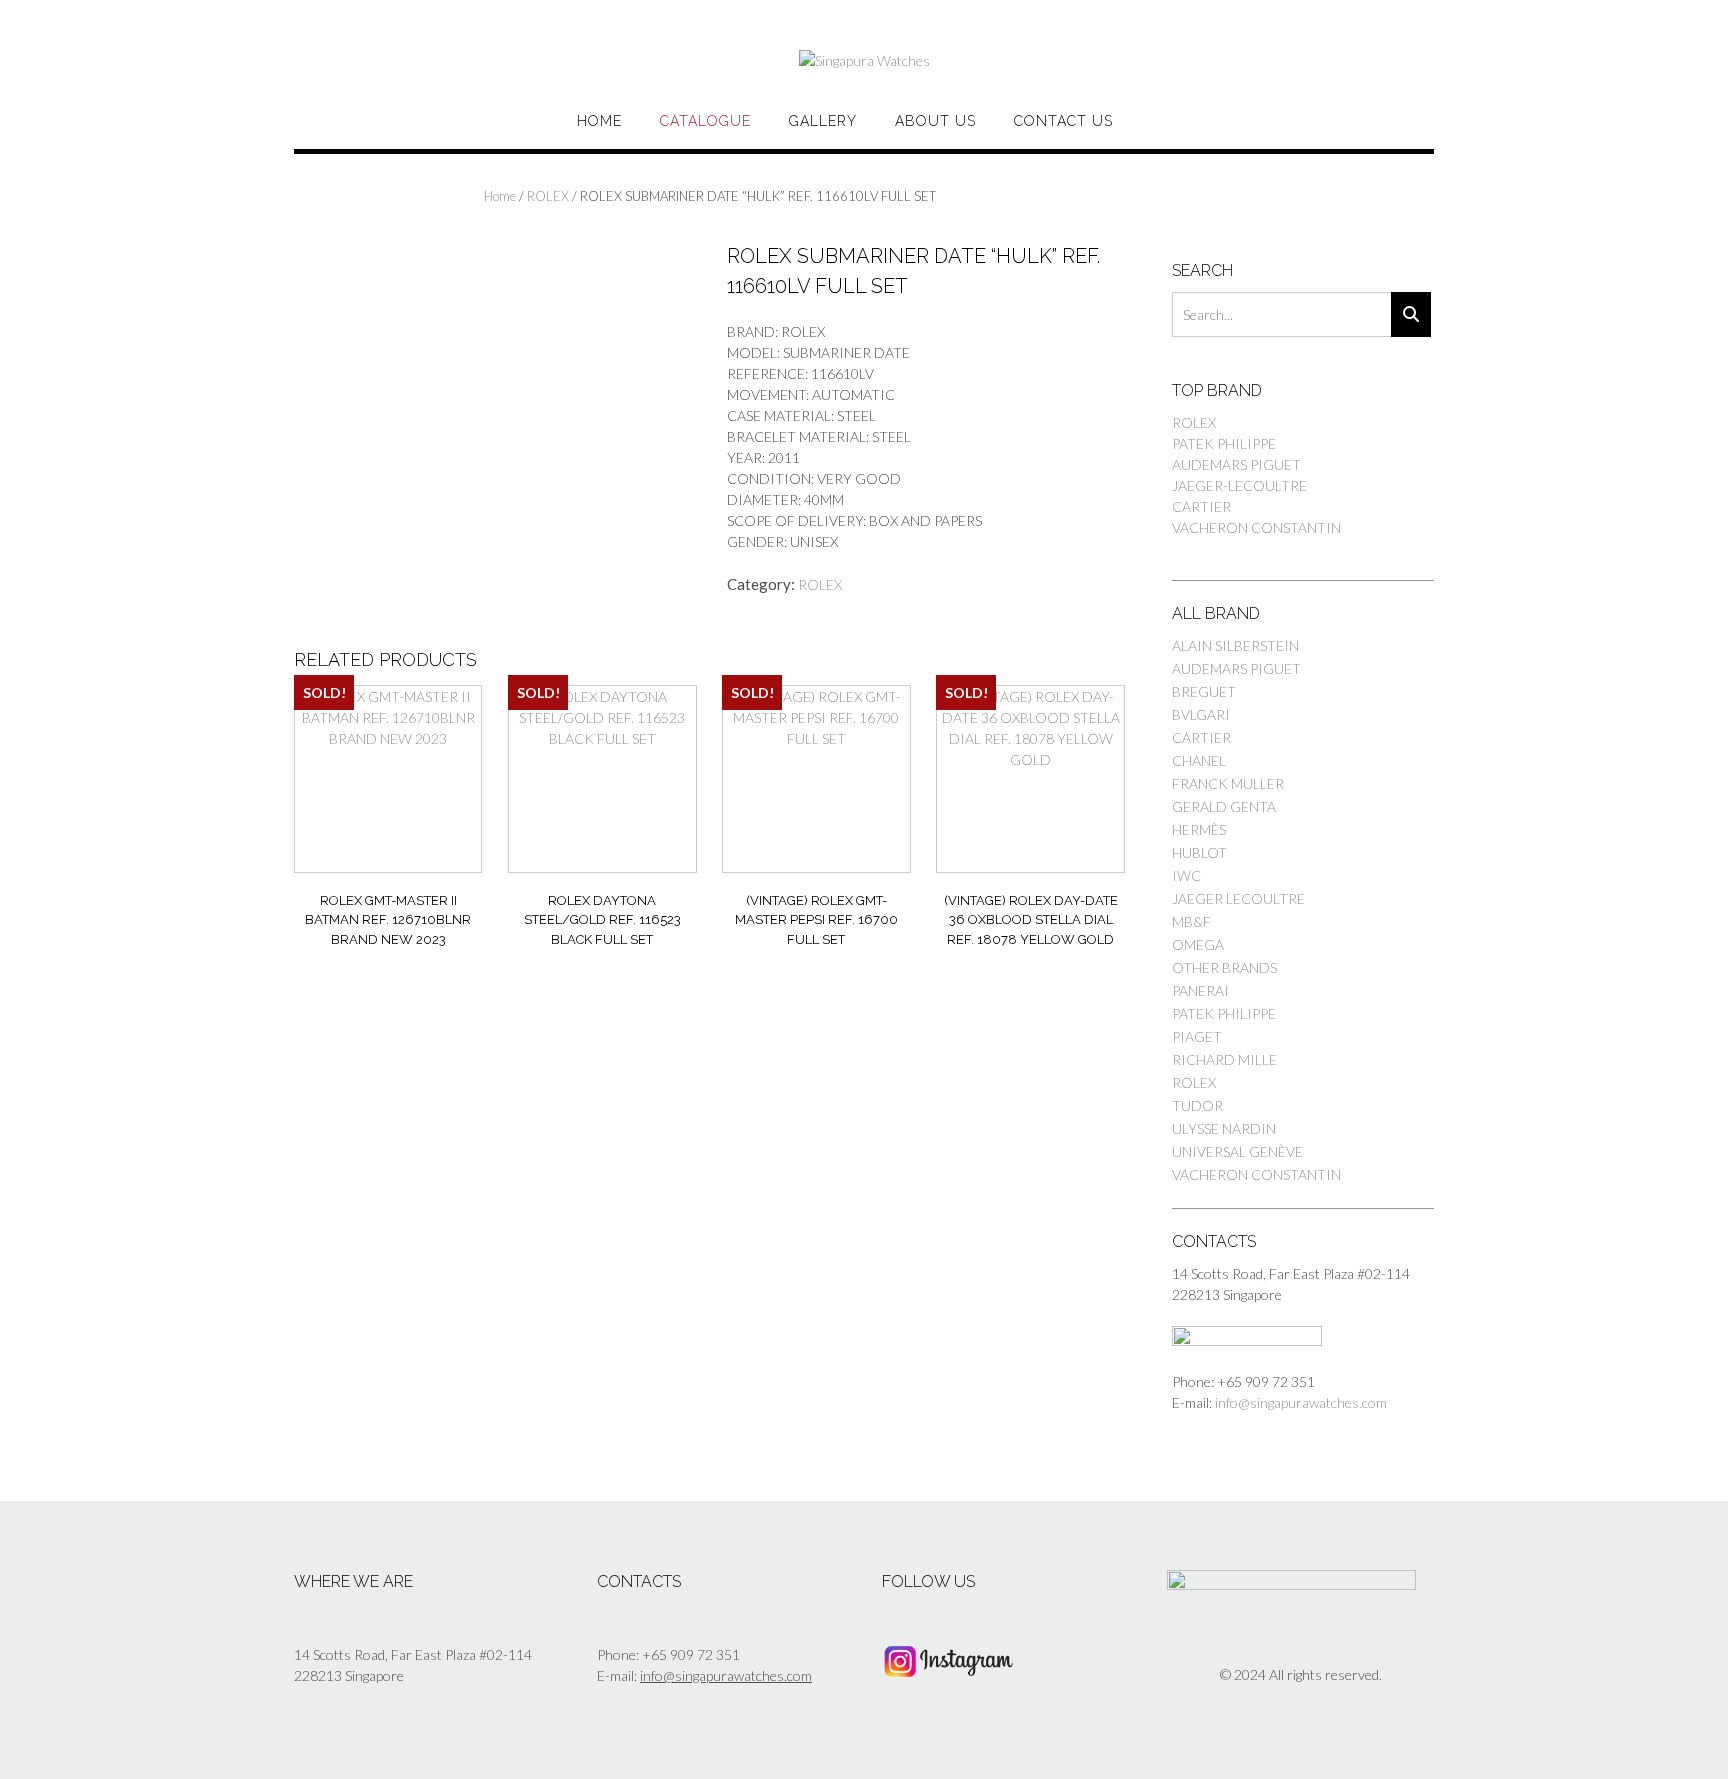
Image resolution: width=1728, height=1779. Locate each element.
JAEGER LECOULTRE (1238, 898)
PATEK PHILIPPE (1224, 443)
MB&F (1191, 921)
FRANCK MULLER (1228, 783)
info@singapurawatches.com (1301, 1402)
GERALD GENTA (1224, 806)
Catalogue (705, 121)
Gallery (823, 121)
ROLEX (548, 196)
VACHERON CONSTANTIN (1256, 527)
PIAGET (1197, 1036)
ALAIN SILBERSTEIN (1235, 645)
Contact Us (1063, 121)
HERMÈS (1199, 829)
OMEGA (1198, 944)
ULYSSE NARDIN (1224, 1128)
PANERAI (1200, 990)
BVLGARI (1201, 714)
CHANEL (1199, 760)
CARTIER (1201, 506)
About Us (935, 121)
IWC (1186, 875)
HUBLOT (1199, 852)
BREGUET (1204, 691)
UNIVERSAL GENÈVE (1237, 1151)
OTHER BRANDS (1224, 967)
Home (599, 121)
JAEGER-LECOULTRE (1239, 485)
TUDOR (1197, 1105)
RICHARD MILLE (1224, 1059)
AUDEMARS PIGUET (1236, 464)
